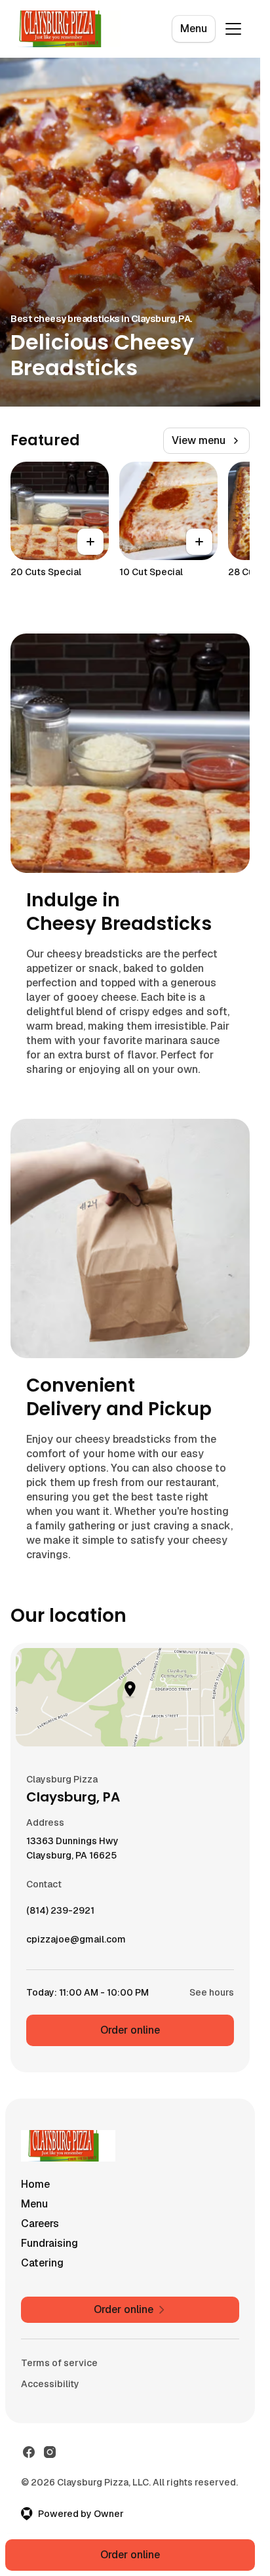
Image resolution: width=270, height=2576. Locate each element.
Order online (130, 2030)
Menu (194, 29)
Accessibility (50, 2384)
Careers (40, 2224)
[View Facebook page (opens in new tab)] (29, 2452)
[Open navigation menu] (233, 29)
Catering (42, 2263)
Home (35, 2184)
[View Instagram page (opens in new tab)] (50, 2452)
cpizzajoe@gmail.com (76, 1942)
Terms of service (59, 2363)
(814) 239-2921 (60, 1914)
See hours (212, 1992)
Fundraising (49, 2243)
